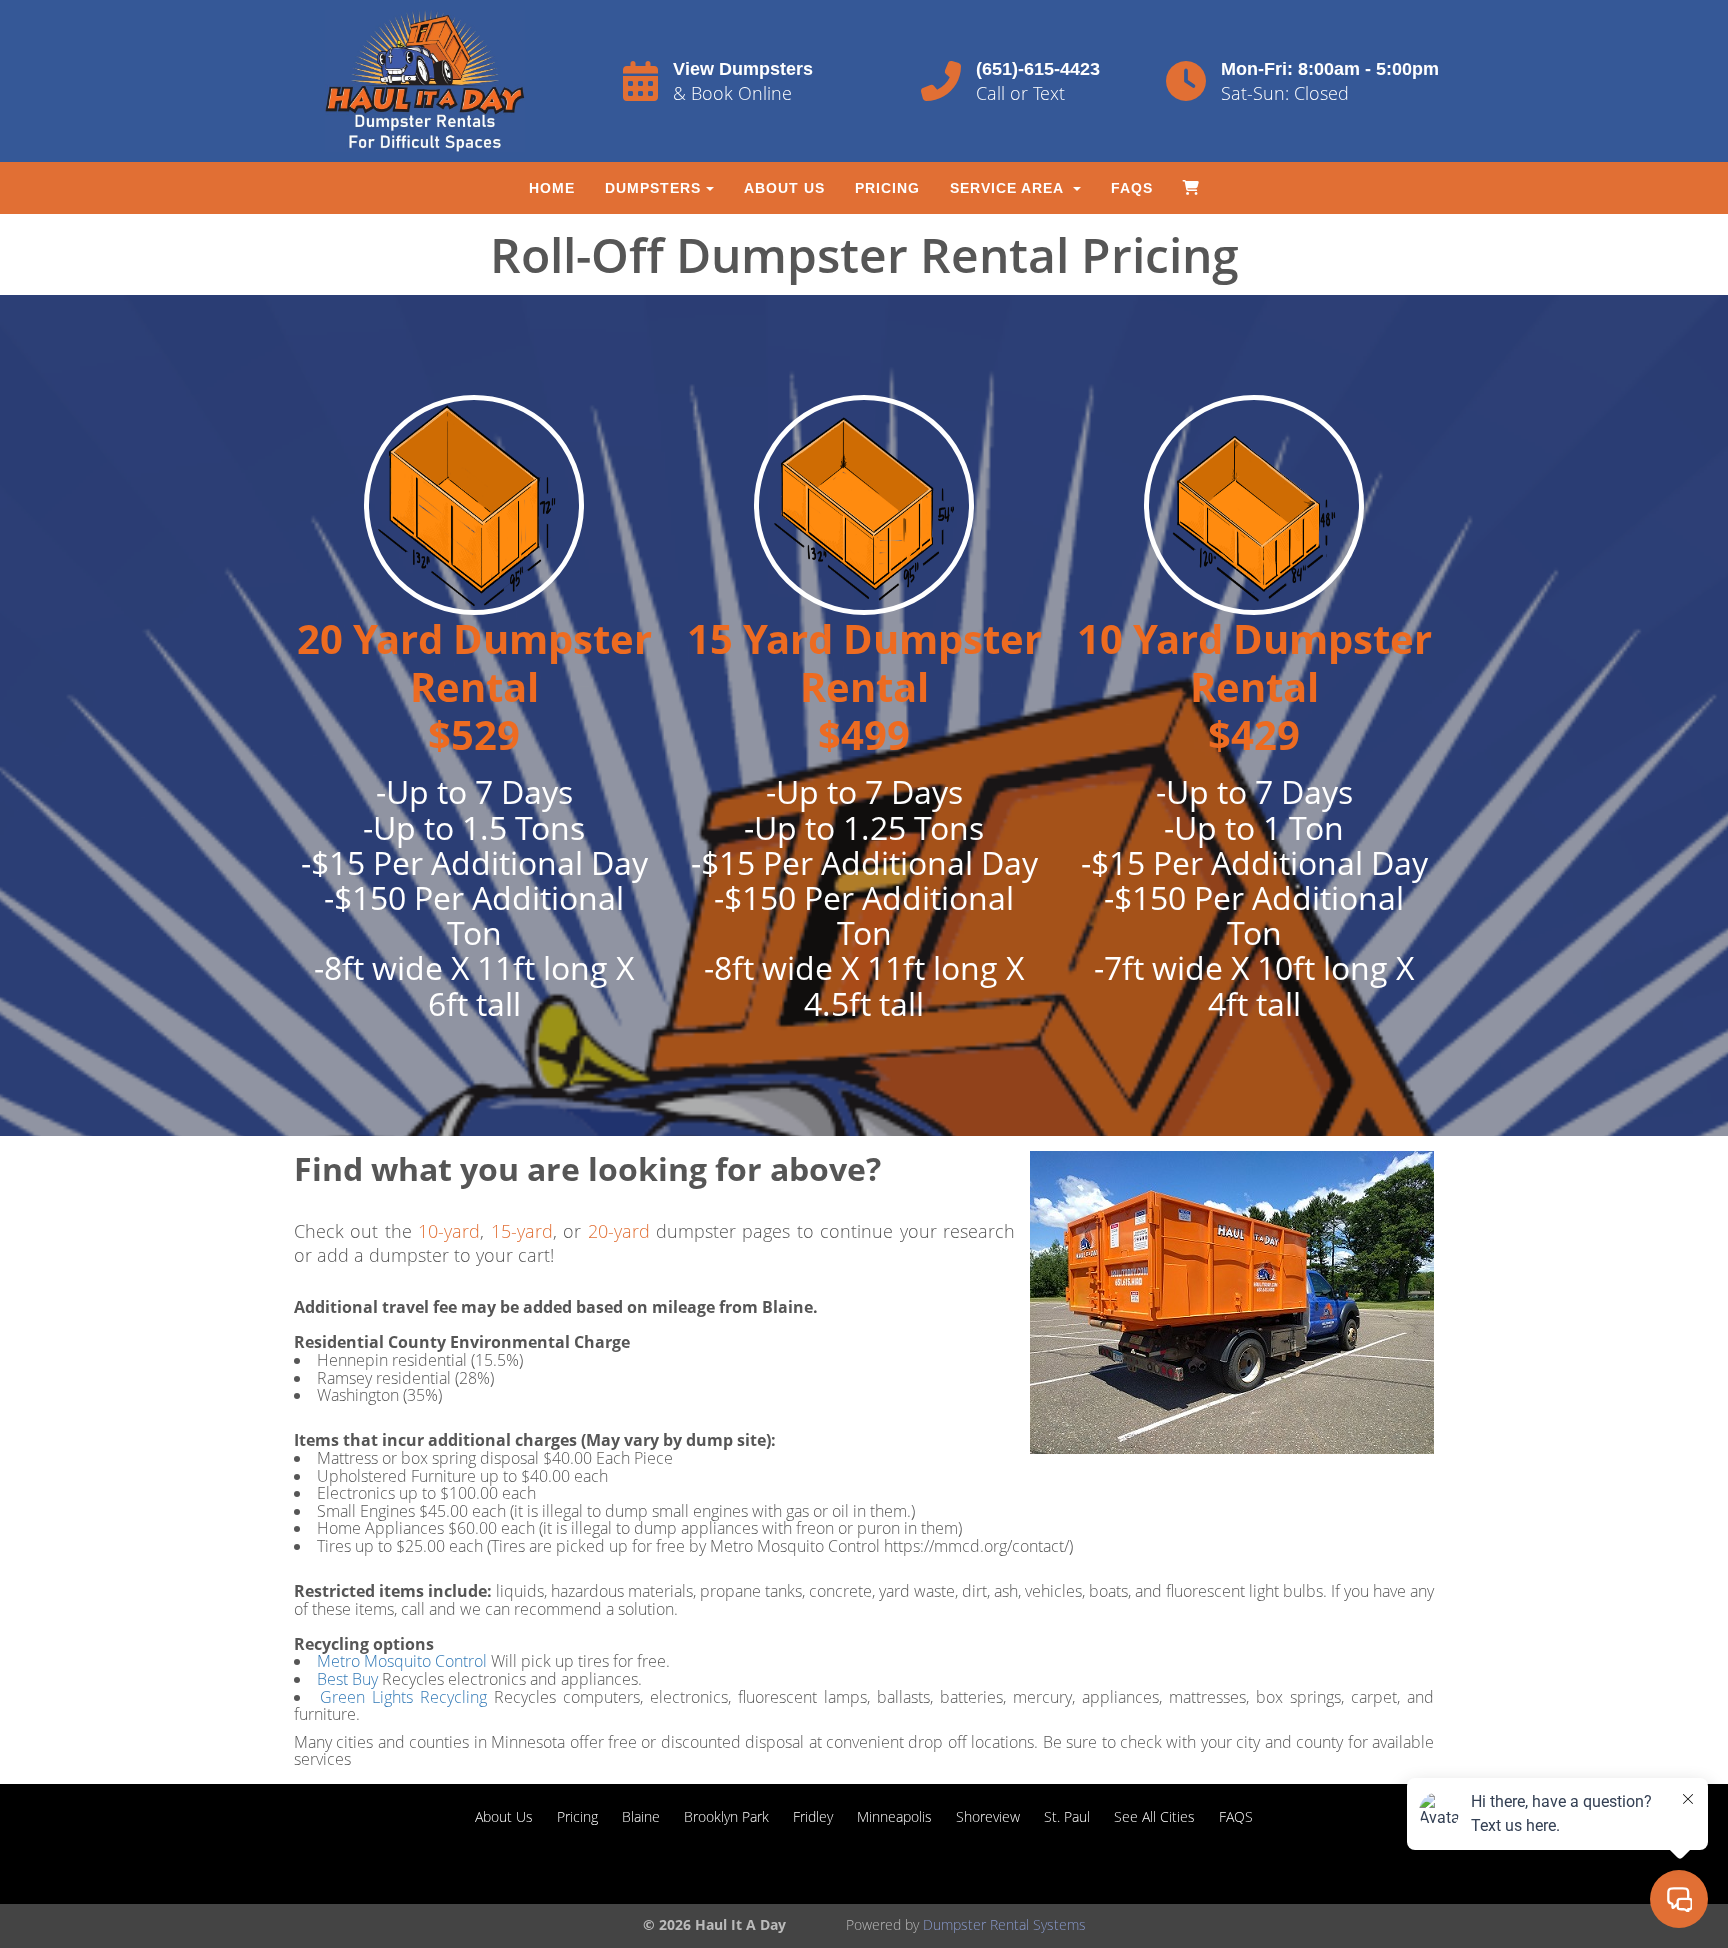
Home (552, 188)
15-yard (522, 1231)
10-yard (449, 1231)
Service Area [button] (1009, 188)
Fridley (813, 1816)
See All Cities (1154, 1816)
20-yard (619, 1231)
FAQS (1132, 188)
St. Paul (1067, 1816)
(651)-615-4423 (1038, 69)
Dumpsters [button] (653, 188)
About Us (784, 188)
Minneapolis (894, 1816)
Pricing (887, 188)
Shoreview (988, 1816)
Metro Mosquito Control (402, 1661)
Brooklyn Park (726, 1816)
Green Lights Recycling (407, 1697)
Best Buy (347, 1679)
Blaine (641, 1816)
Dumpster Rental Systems (1004, 1924)
